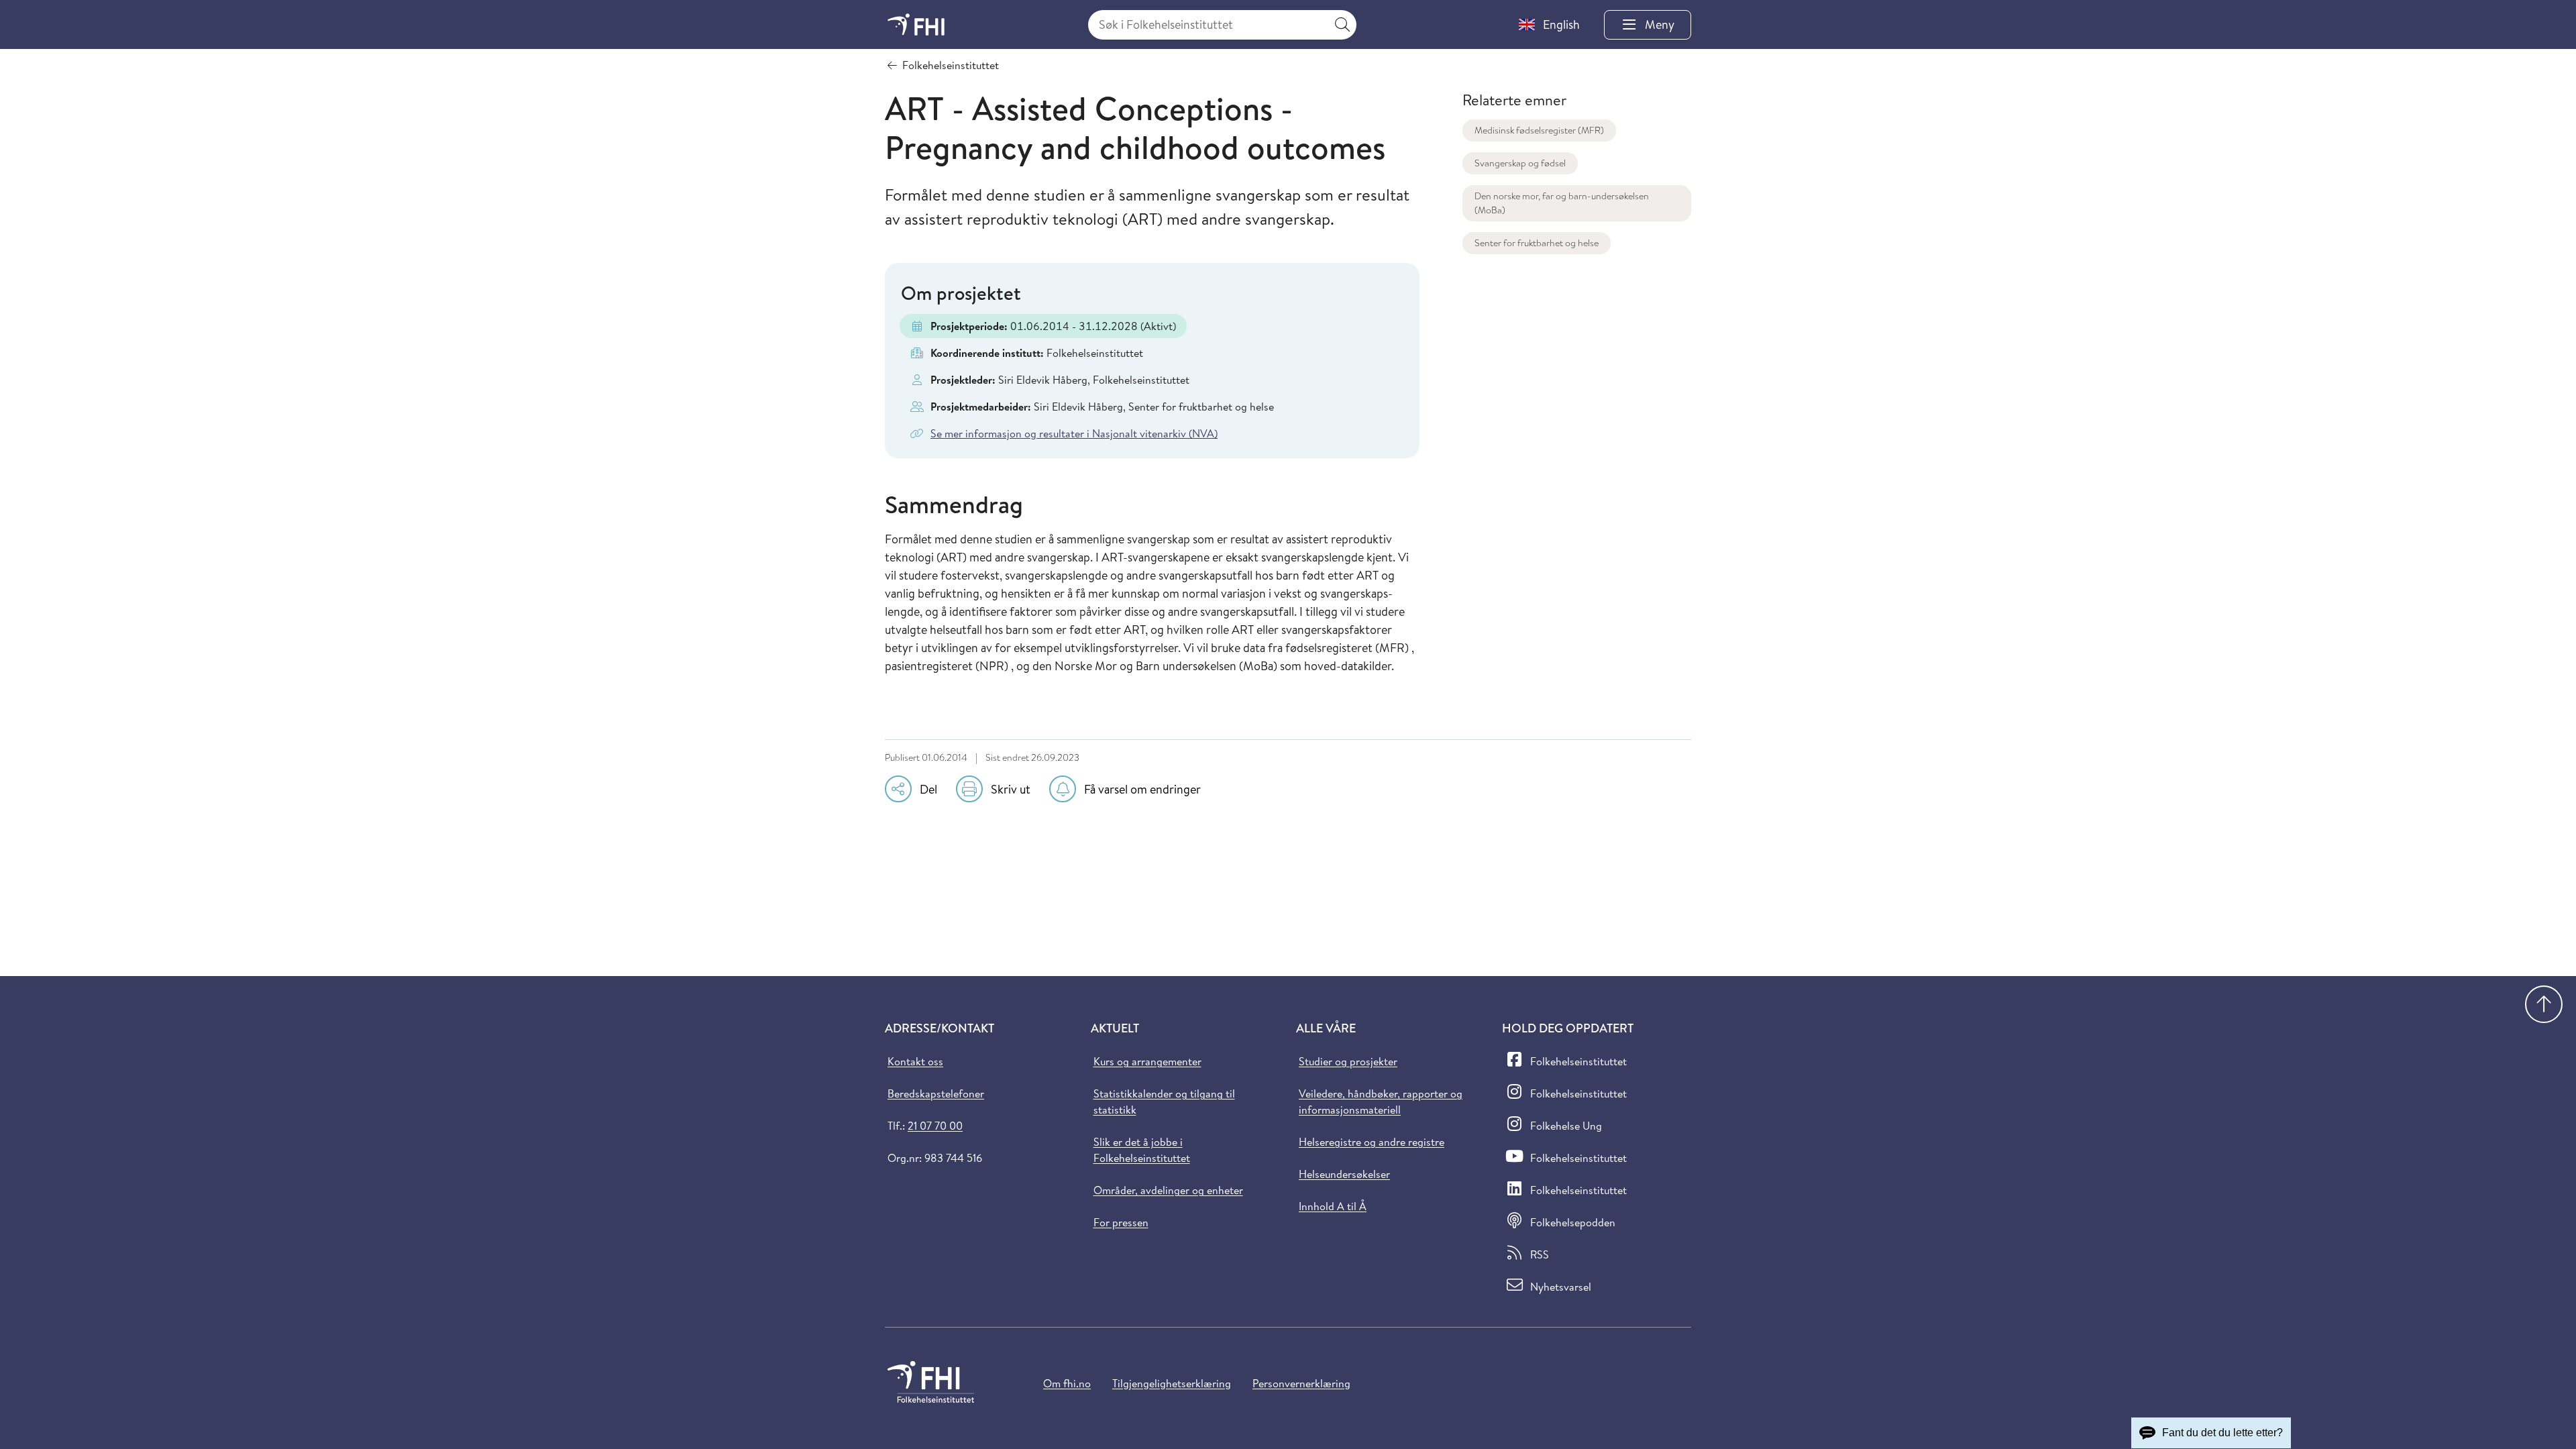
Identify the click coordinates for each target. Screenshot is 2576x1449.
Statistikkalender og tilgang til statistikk (1164, 1102)
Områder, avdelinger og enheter (1168, 1190)
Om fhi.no (1067, 1383)
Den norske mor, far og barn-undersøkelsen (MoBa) (1562, 203)
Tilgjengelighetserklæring (1172, 1383)
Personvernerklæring (1301, 1383)
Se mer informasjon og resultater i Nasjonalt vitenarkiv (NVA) (1074, 433)
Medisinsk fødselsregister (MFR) (1539, 130)
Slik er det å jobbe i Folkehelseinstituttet (1142, 1150)
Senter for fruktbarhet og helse (1537, 243)
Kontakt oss (915, 1061)
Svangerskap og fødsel (1520, 163)
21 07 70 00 (935, 1126)
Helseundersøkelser (1344, 1174)
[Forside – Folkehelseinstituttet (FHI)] (916, 24)
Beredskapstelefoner (936, 1093)
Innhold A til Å (1333, 1206)
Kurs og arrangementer (1147, 1061)
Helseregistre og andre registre (1372, 1142)
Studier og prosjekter (1348, 1061)
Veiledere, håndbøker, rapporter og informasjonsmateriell (1381, 1102)
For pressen (1121, 1222)
